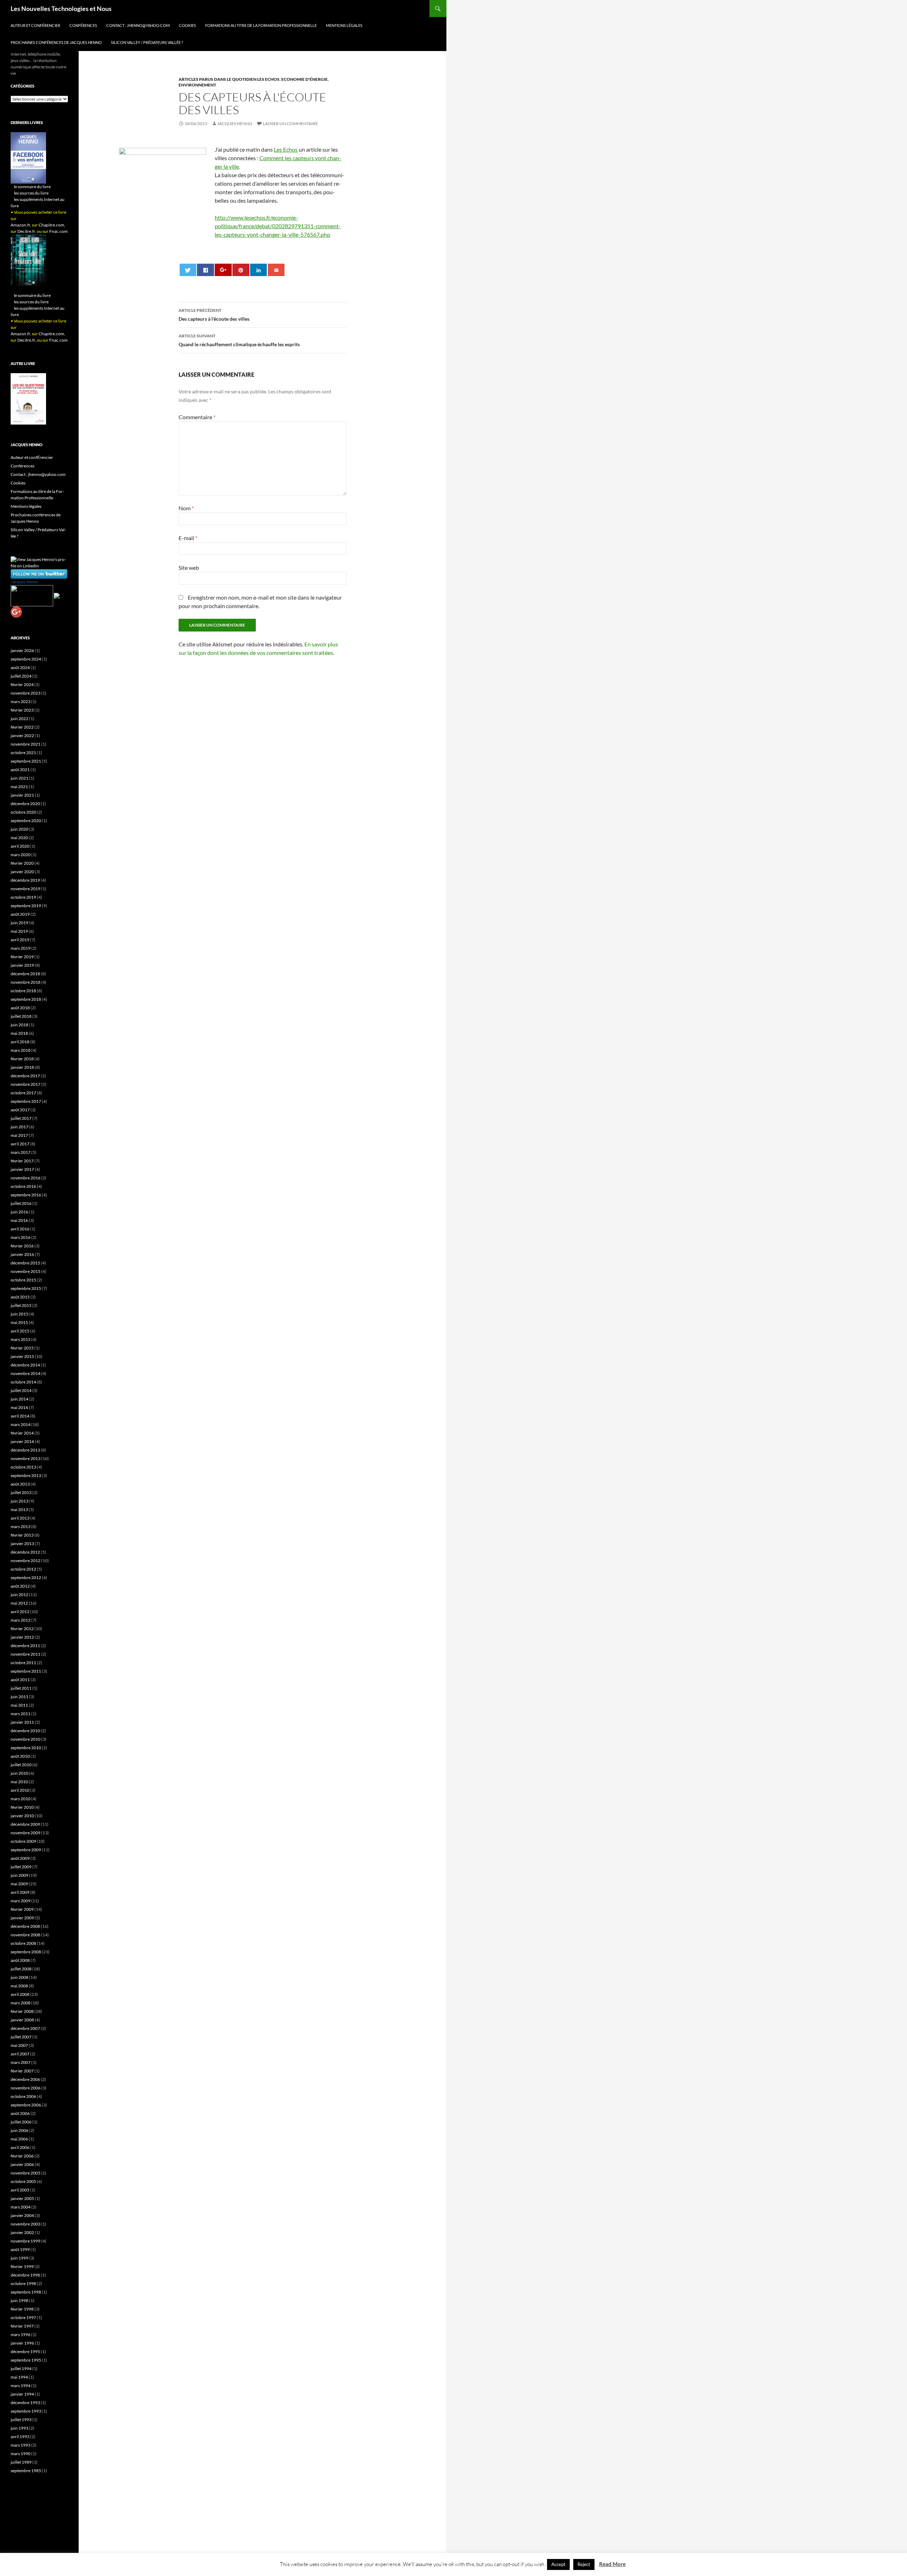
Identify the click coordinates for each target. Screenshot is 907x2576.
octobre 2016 (23, 1186)
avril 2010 (20, 1790)
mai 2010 (19, 1782)
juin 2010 (19, 1773)
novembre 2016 (26, 1178)
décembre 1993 (25, 2403)
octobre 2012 (23, 1569)
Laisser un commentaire (291, 124)
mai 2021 (19, 787)
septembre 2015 (26, 1288)
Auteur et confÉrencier (35, 25)
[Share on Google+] (223, 270)
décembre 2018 (25, 974)
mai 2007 (19, 2045)
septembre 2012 (26, 1578)
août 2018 (20, 1008)
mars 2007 (21, 2062)
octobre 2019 (23, 897)
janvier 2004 (22, 2215)
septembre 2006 (26, 2105)
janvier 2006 (22, 2164)
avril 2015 (20, 1331)
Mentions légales (344, 25)
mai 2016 (19, 1220)
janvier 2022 (22, 736)
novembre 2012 (26, 1561)
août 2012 (20, 1586)
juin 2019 (19, 923)
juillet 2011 (21, 1688)
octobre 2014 (23, 1382)
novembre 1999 (26, 2241)
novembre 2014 (26, 1373)
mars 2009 (21, 1901)
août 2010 (20, 1756)
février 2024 (22, 684)
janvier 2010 (22, 1816)
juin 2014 (19, 1399)
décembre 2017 (25, 1076)
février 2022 (22, 727)
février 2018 (22, 1059)
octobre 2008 (23, 1943)
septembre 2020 (26, 821)
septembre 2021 (26, 761)
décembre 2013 (25, 1450)
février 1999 (22, 2266)
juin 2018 (19, 1025)
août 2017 (20, 1110)
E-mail (188, 538)
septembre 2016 (26, 1195)
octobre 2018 (23, 991)
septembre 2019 (26, 906)
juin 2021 (19, 778)
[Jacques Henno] (32, 595)
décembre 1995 (25, 2351)
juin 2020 (19, 829)
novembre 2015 (26, 1271)
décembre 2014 (25, 1365)
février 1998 (22, 2309)
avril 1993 (20, 2437)
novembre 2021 (26, 744)
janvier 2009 (22, 1918)
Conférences (83, 25)
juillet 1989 (21, 2462)
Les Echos (286, 149)
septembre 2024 (26, 659)
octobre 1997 (23, 2317)
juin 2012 (19, 1595)
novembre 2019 (26, 889)
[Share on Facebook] (205, 270)
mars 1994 (21, 2386)
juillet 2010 (21, 1765)
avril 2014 (20, 1416)
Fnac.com (58, 231)
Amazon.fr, (21, 225)
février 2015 (22, 1348)
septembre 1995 (26, 2360)
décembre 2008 (25, 1926)
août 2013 (20, 1484)
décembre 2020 (25, 804)
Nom (186, 508)
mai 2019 (19, 931)
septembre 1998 (26, 2292)
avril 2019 (20, 940)
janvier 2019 (22, 965)
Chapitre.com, (52, 225)
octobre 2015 (23, 1280)
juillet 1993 (21, 2420)
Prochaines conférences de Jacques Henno (56, 42)
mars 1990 (21, 2454)
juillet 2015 (21, 1305)
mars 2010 (21, 1799)
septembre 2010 (26, 1748)
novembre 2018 (26, 982)
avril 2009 (20, 1892)
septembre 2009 (26, 1850)
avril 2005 (20, 2190)
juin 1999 (19, 2258)
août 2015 (20, 1297)
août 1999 (20, 2249)
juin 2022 (19, 719)
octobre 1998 (23, 2283)
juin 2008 (19, 1977)
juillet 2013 (21, 1492)
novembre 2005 (26, 2173)
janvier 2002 (22, 2232)
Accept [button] (558, 2564)
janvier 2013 (22, 1544)
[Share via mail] (276, 270)
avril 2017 (20, 1144)
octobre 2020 (23, 812)
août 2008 (20, 1960)
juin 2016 (19, 1212)
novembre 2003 (26, 2224)
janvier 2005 (22, 2198)
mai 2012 (19, 1603)
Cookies (187, 25)
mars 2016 (21, 1237)
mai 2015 (19, 1322)
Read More (612, 2564)
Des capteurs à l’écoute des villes (214, 315)
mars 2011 (21, 1714)
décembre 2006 (25, 2079)
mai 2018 (19, 1033)
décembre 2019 (25, 880)
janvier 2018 (22, 1067)
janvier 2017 (22, 1169)
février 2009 (22, 1909)
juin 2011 (19, 1697)
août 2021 (20, 770)
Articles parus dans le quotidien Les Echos (229, 79)
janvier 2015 (22, 1356)
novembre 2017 (26, 1084)
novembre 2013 (26, 1458)
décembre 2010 (25, 1731)
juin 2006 (19, 2130)
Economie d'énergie (305, 79)
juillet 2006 (21, 2122)
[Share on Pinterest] (241, 270)
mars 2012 (21, 1620)
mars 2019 (21, 948)
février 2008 (22, 2011)
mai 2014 (19, 1407)
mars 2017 (21, 1152)
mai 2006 (19, 2139)
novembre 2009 (26, 1833)
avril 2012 (20, 1612)
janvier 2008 (22, 2020)
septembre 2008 (26, 1952)
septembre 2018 (26, 999)
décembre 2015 (25, 1263)
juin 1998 (19, 2300)
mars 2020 (21, 855)
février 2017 (22, 1161)
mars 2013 (21, 1526)
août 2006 (20, 2113)
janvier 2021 (22, 795)
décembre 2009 (25, 1824)
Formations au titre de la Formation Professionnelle (261, 25)
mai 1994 (19, 2377)
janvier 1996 (22, 2343)
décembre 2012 (25, 1552)
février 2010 (22, 1807)
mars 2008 (21, 2003)
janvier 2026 (22, 650)
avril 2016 (20, 1229)
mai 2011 (19, 1705)
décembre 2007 (25, 2028)
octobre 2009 (23, 1841)
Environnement (197, 85)
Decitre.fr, (27, 231)
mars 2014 (21, 1424)
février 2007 (22, 2071)
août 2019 (20, 914)
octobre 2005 (23, 2181)
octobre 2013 (23, 1467)
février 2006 (22, 2156)
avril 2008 (20, 1994)
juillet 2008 (21, 1969)
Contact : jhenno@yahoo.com (138, 25)
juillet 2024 (21, 676)
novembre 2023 (26, 693)
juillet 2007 (21, 2037)
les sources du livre (31, 193)
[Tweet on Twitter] (188, 270)
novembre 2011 (26, 1654)
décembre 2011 (25, 1646)
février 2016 (22, 1246)
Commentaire (197, 417)
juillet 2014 (21, 1390)
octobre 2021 (23, 753)
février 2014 (22, 1433)
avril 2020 (20, 846)
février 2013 (22, 1535)
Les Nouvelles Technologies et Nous (61, 9)
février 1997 (22, 2326)
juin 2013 (19, 1501)
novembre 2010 (26, 1739)
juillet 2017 (21, 1118)
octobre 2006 (23, 2096)
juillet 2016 (21, 1203)
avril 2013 (20, 1518)
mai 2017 (19, 1135)
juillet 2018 (21, 1016)
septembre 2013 (26, 1475)
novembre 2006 (26, 2088)
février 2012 (22, 1629)
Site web (189, 568)
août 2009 (20, 1858)
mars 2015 (21, 1339)
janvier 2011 (22, 1722)
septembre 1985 (26, 2471)
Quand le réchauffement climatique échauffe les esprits (239, 340)
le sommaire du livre (32, 187)
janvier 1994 (22, 2394)
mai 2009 (19, 1884)
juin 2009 (19, 1875)
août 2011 (20, 1680)
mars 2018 (21, 1050)
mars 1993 (21, 2445)
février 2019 (22, 957)
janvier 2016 (22, 1254)
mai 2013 (19, 1509)
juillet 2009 (21, 1867)
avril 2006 (20, 2147)
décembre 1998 (25, 2275)
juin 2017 (19, 1127)
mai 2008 (19, 1986)
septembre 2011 (26, 1671)
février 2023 (22, 710)
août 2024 (20, 667)
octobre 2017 (23, 1093)
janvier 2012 (22, 1637)
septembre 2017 (26, 1101)
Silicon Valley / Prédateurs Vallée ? (147, 42)
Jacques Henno (235, 124)
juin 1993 (19, 2428)
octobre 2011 (23, 1663)
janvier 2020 (22, 872)
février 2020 (22, 863)
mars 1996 (21, 2334)
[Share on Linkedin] (258, 270)
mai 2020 (19, 838)
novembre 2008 (26, 1935)
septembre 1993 (26, 2411)
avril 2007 (20, 2054)
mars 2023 (21, 701)
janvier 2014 (22, 1441)
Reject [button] (584, 2564)
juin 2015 (19, 1314)
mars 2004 (21, 2207)
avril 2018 (20, 1042)
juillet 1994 (21, 2369)
